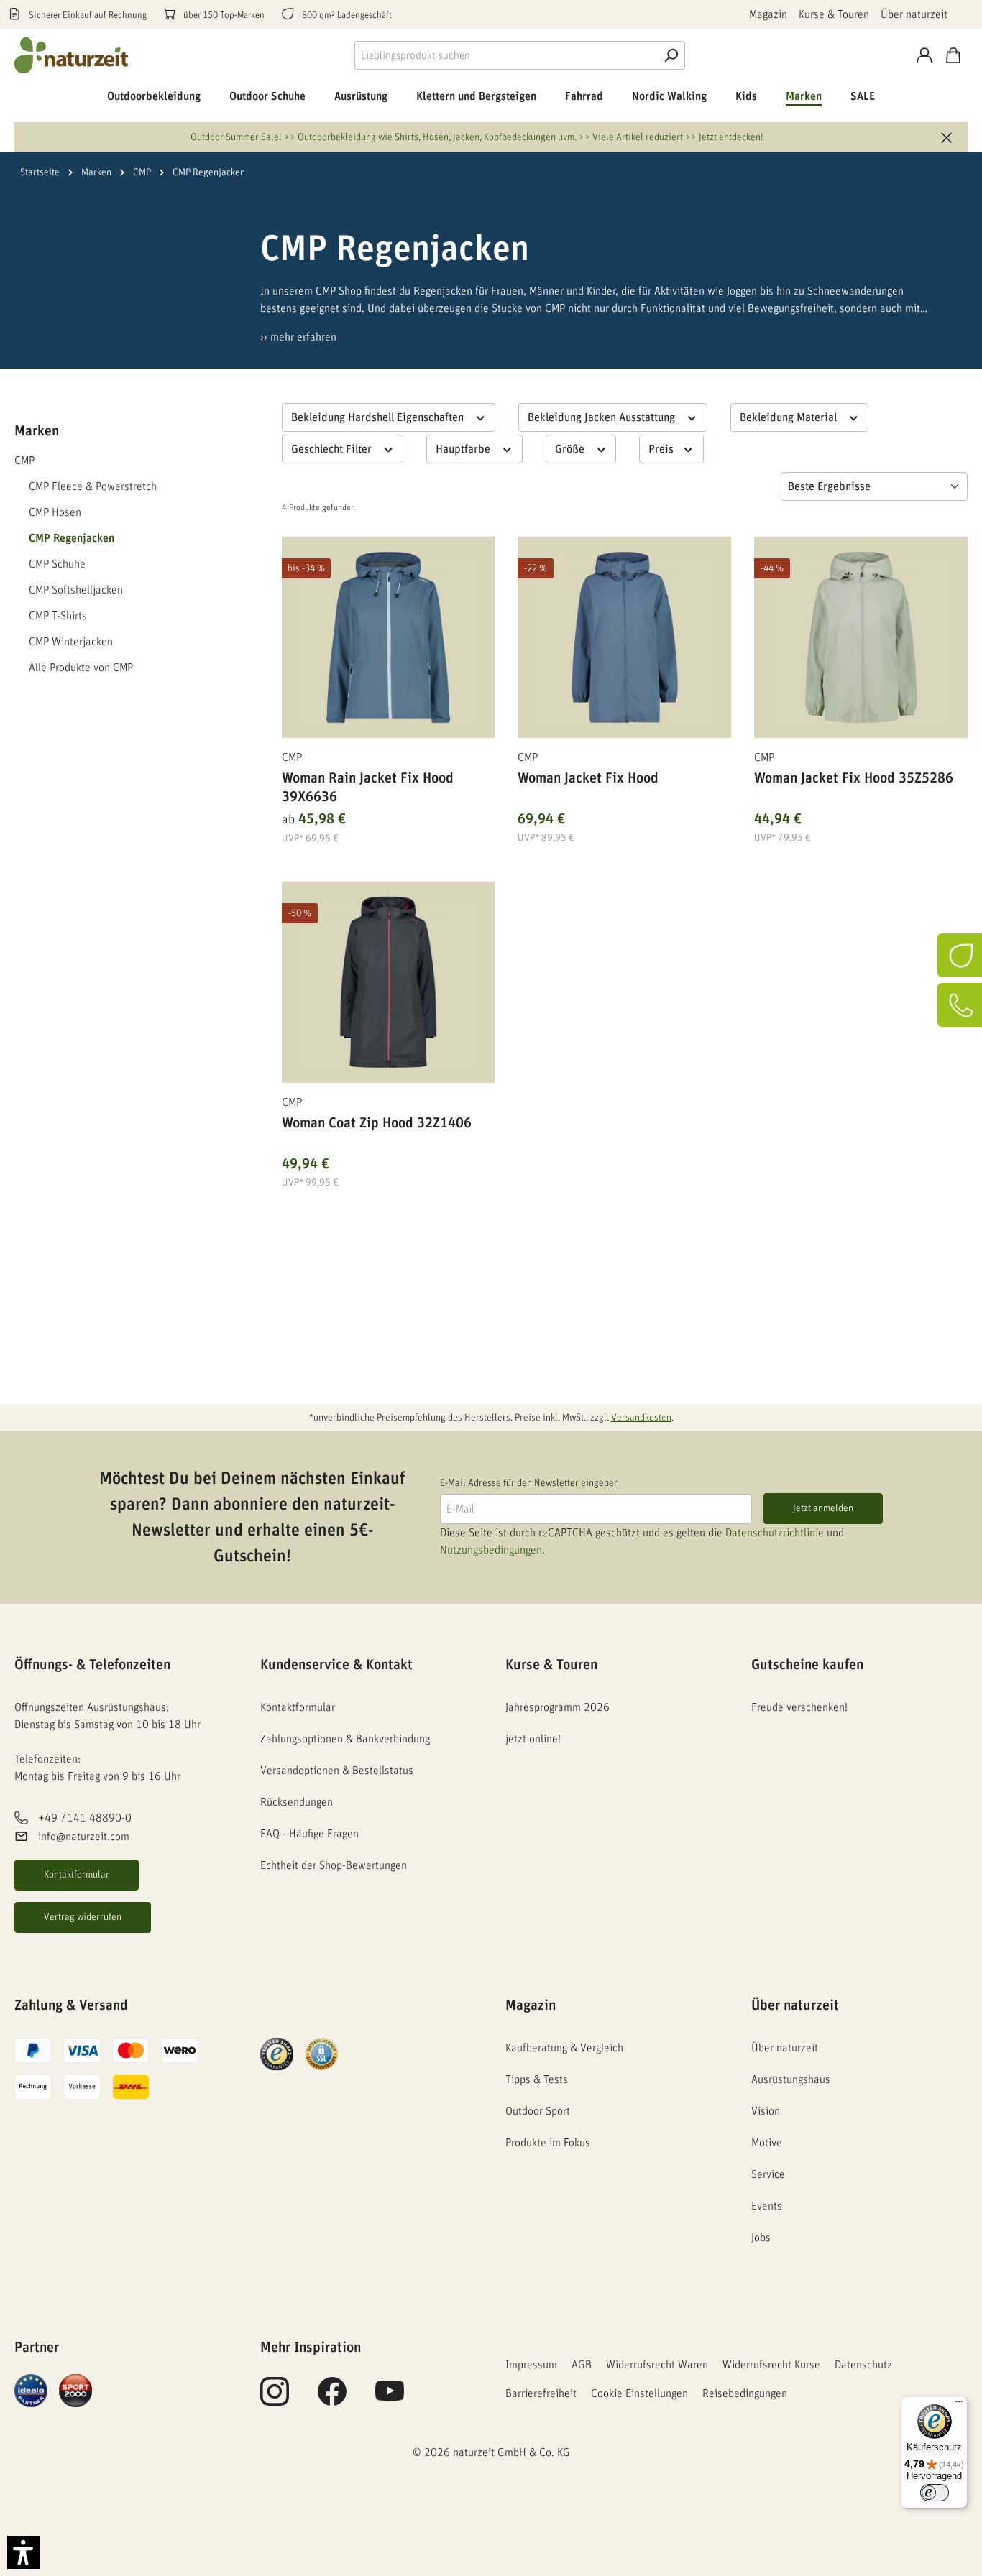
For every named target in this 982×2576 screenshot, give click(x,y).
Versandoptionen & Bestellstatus (337, 1771)
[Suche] (671, 55)
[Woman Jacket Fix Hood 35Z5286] (861, 637)
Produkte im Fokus (548, 2143)
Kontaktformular (77, 1875)
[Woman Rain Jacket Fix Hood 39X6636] (389, 637)
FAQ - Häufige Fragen (309, 1834)
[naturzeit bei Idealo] (31, 2390)
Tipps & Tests (537, 2079)
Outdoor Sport (538, 2111)
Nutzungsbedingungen (491, 1550)
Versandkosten (641, 1418)
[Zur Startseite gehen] (72, 55)
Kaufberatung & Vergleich (564, 2048)
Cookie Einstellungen (639, 2393)
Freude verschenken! (799, 1707)
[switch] (935, 2493)
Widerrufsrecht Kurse (771, 2365)
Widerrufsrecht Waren (657, 2365)
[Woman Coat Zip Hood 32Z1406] (389, 982)
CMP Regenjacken (72, 538)
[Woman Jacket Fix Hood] (624, 637)
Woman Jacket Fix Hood (588, 778)
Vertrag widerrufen (83, 1917)
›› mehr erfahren (298, 337)
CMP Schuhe (57, 564)
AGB (582, 2365)
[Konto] (924, 55)
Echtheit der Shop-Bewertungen (334, 1865)
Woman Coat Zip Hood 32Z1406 (377, 1123)
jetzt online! (533, 1739)
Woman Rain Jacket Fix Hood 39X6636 (368, 788)
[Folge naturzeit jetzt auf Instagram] (275, 2399)
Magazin (768, 14)
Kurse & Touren (834, 14)
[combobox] (506, 55)
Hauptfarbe (464, 449)
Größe (571, 449)
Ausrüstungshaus (791, 2079)
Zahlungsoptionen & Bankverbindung (345, 1739)
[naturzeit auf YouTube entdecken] (390, 2399)
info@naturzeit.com (84, 1837)
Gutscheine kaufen (807, 1665)
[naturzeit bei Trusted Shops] (277, 2054)
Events (767, 2206)
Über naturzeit (914, 14)
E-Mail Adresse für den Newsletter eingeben (529, 1483)
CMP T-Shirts (58, 616)
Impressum (531, 2365)
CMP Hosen (55, 512)
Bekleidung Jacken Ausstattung (603, 417)
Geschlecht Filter (333, 449)
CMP (24, 461)
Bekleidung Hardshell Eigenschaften (379, 417)
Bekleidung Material (790, 417)
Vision (766, 2111)
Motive (767, 2143)
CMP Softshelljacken (76, 590)
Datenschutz (863, 2365)
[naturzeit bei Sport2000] (75, 2390)
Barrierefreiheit (541, 2393)
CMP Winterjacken (71, 642)
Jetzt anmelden (823, 1508)
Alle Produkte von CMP (81, 668)
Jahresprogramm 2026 (557, 1707)
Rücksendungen (297, 1802)
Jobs (761, 2238)
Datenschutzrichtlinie (775, 1533)
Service (768, 2174)
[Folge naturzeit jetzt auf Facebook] (332, 2399)
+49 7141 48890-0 (85, 1818)
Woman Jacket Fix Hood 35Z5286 (854, 778)
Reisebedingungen (745, 2393)
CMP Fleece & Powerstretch (93, 486)
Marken (37, 431)
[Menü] (959, 2405)
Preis (662, 449)
